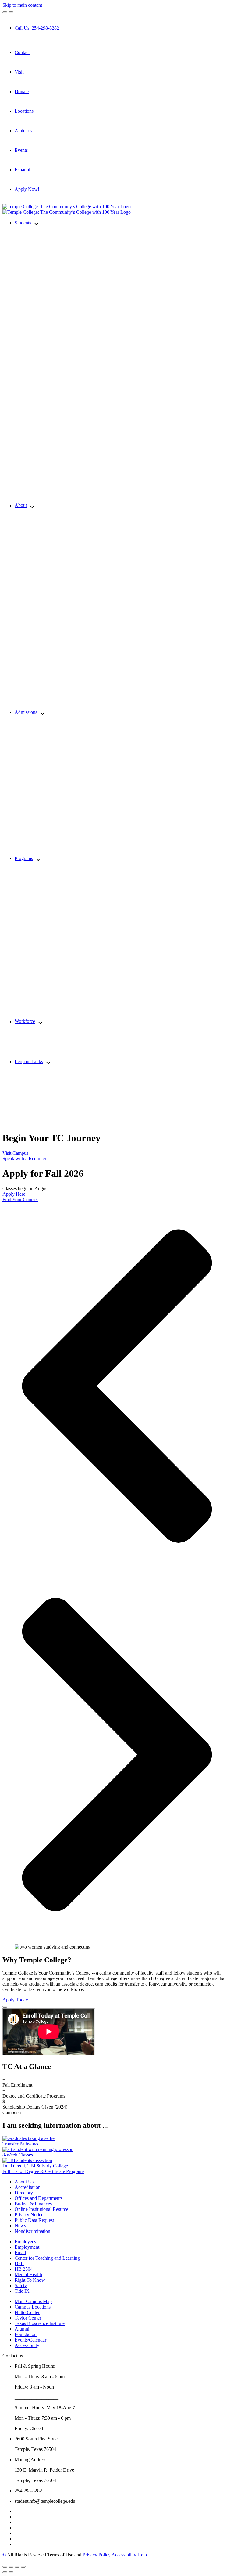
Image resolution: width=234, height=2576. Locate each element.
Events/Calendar (30, 2340)
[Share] (11, 2567)
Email (20, 2253)
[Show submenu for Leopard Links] (48, 1062)
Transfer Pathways (20, 2144)
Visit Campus (15, 1153)
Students (23, 223)
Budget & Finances (33, 2204)
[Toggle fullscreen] (17, 2567)
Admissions (26, 712)
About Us (24, 2182)
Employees (25, 2242)
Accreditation (28, 2187)
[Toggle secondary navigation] (11, 12)
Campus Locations (33, 2307)
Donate (22, 91)
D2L (19, 2264)
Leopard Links (29, 1061)
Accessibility (27, 2345)
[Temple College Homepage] (67, 207)
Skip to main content (22, 5)
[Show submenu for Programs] (38, 859)
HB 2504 (24, 2269)
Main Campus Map (33, 2301)
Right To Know (30, 2280)
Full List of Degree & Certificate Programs (43, 2171)
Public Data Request (34, 2220)
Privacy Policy (97, 2555)
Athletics (23, 131)
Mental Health (28, 2274)
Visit (19, 72)
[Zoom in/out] (23, 2567)
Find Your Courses (20, 1199)
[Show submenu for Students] (36, 223)
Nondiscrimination (32, 2231)
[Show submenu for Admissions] (43, 713)
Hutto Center (27, 2312)
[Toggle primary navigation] (5, 12)
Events (21, 150)
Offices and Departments (39, 2198)
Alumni (22, 2329)
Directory (24, 2193)
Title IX (22, 2291)
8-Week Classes (18, 2155)
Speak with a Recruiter (24, 1159)
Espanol (22, 170)
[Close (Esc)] (5, 2567)
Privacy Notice (29, 2215)
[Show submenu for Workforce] (40, 1022)
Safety (21, 2285)
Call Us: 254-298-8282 (37, 28)
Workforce (25, 1021)
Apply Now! (27, 189)
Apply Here (14, 1194)
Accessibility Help (129, 2555)
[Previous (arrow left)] (5, 2572)
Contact (22, 52)
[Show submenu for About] (32, 506)
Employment (27, 2247)
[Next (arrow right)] (11, 2572)
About (21, 505)
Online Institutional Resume (41, 2209)
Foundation (26, 2334)
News (20, 2226)
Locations (24, 111)
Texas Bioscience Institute (40, 2323)
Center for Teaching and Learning (47, 2258)
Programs (24, 858)
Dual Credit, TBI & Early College (35, 2166)
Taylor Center (28, 2318)
